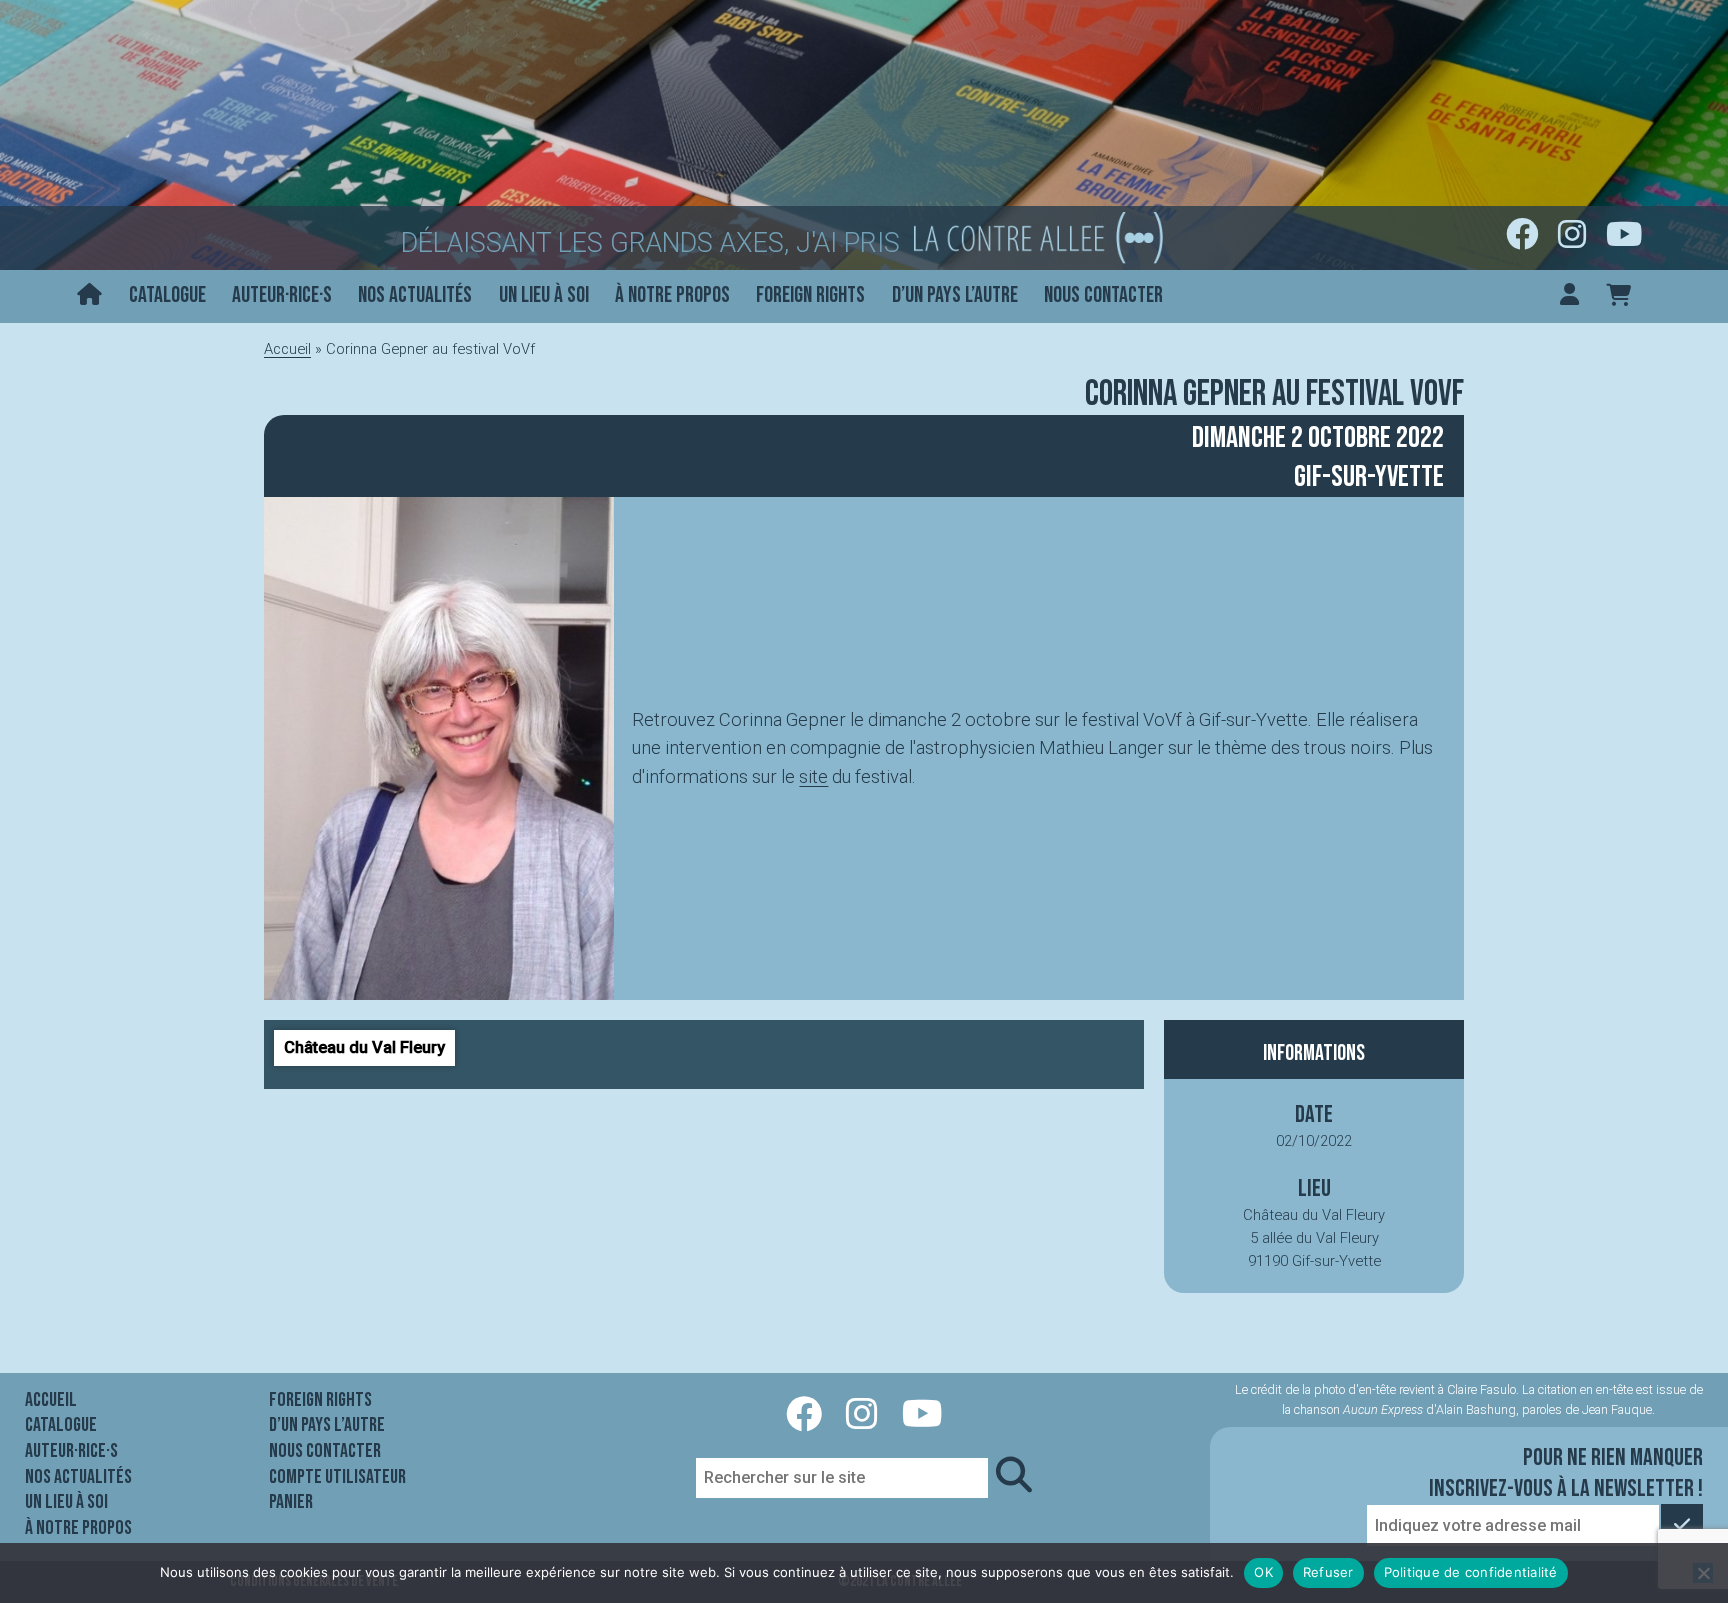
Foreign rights (810, 295)
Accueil (287, 349)
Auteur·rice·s (282, 295)
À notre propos (672, 295)
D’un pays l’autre (955, 295)
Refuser (1328, 1572)
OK (1263, 1572)
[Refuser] (1703, 1573)
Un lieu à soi (544, 295)
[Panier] (1618, 296)
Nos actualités (415, 295)
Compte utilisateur (337, 1477)
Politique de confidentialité (1471, 1572)
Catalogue (167, 295)
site (813, 776)
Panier (291, 1502)
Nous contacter (1103, 295)
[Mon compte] (1569, 296)
